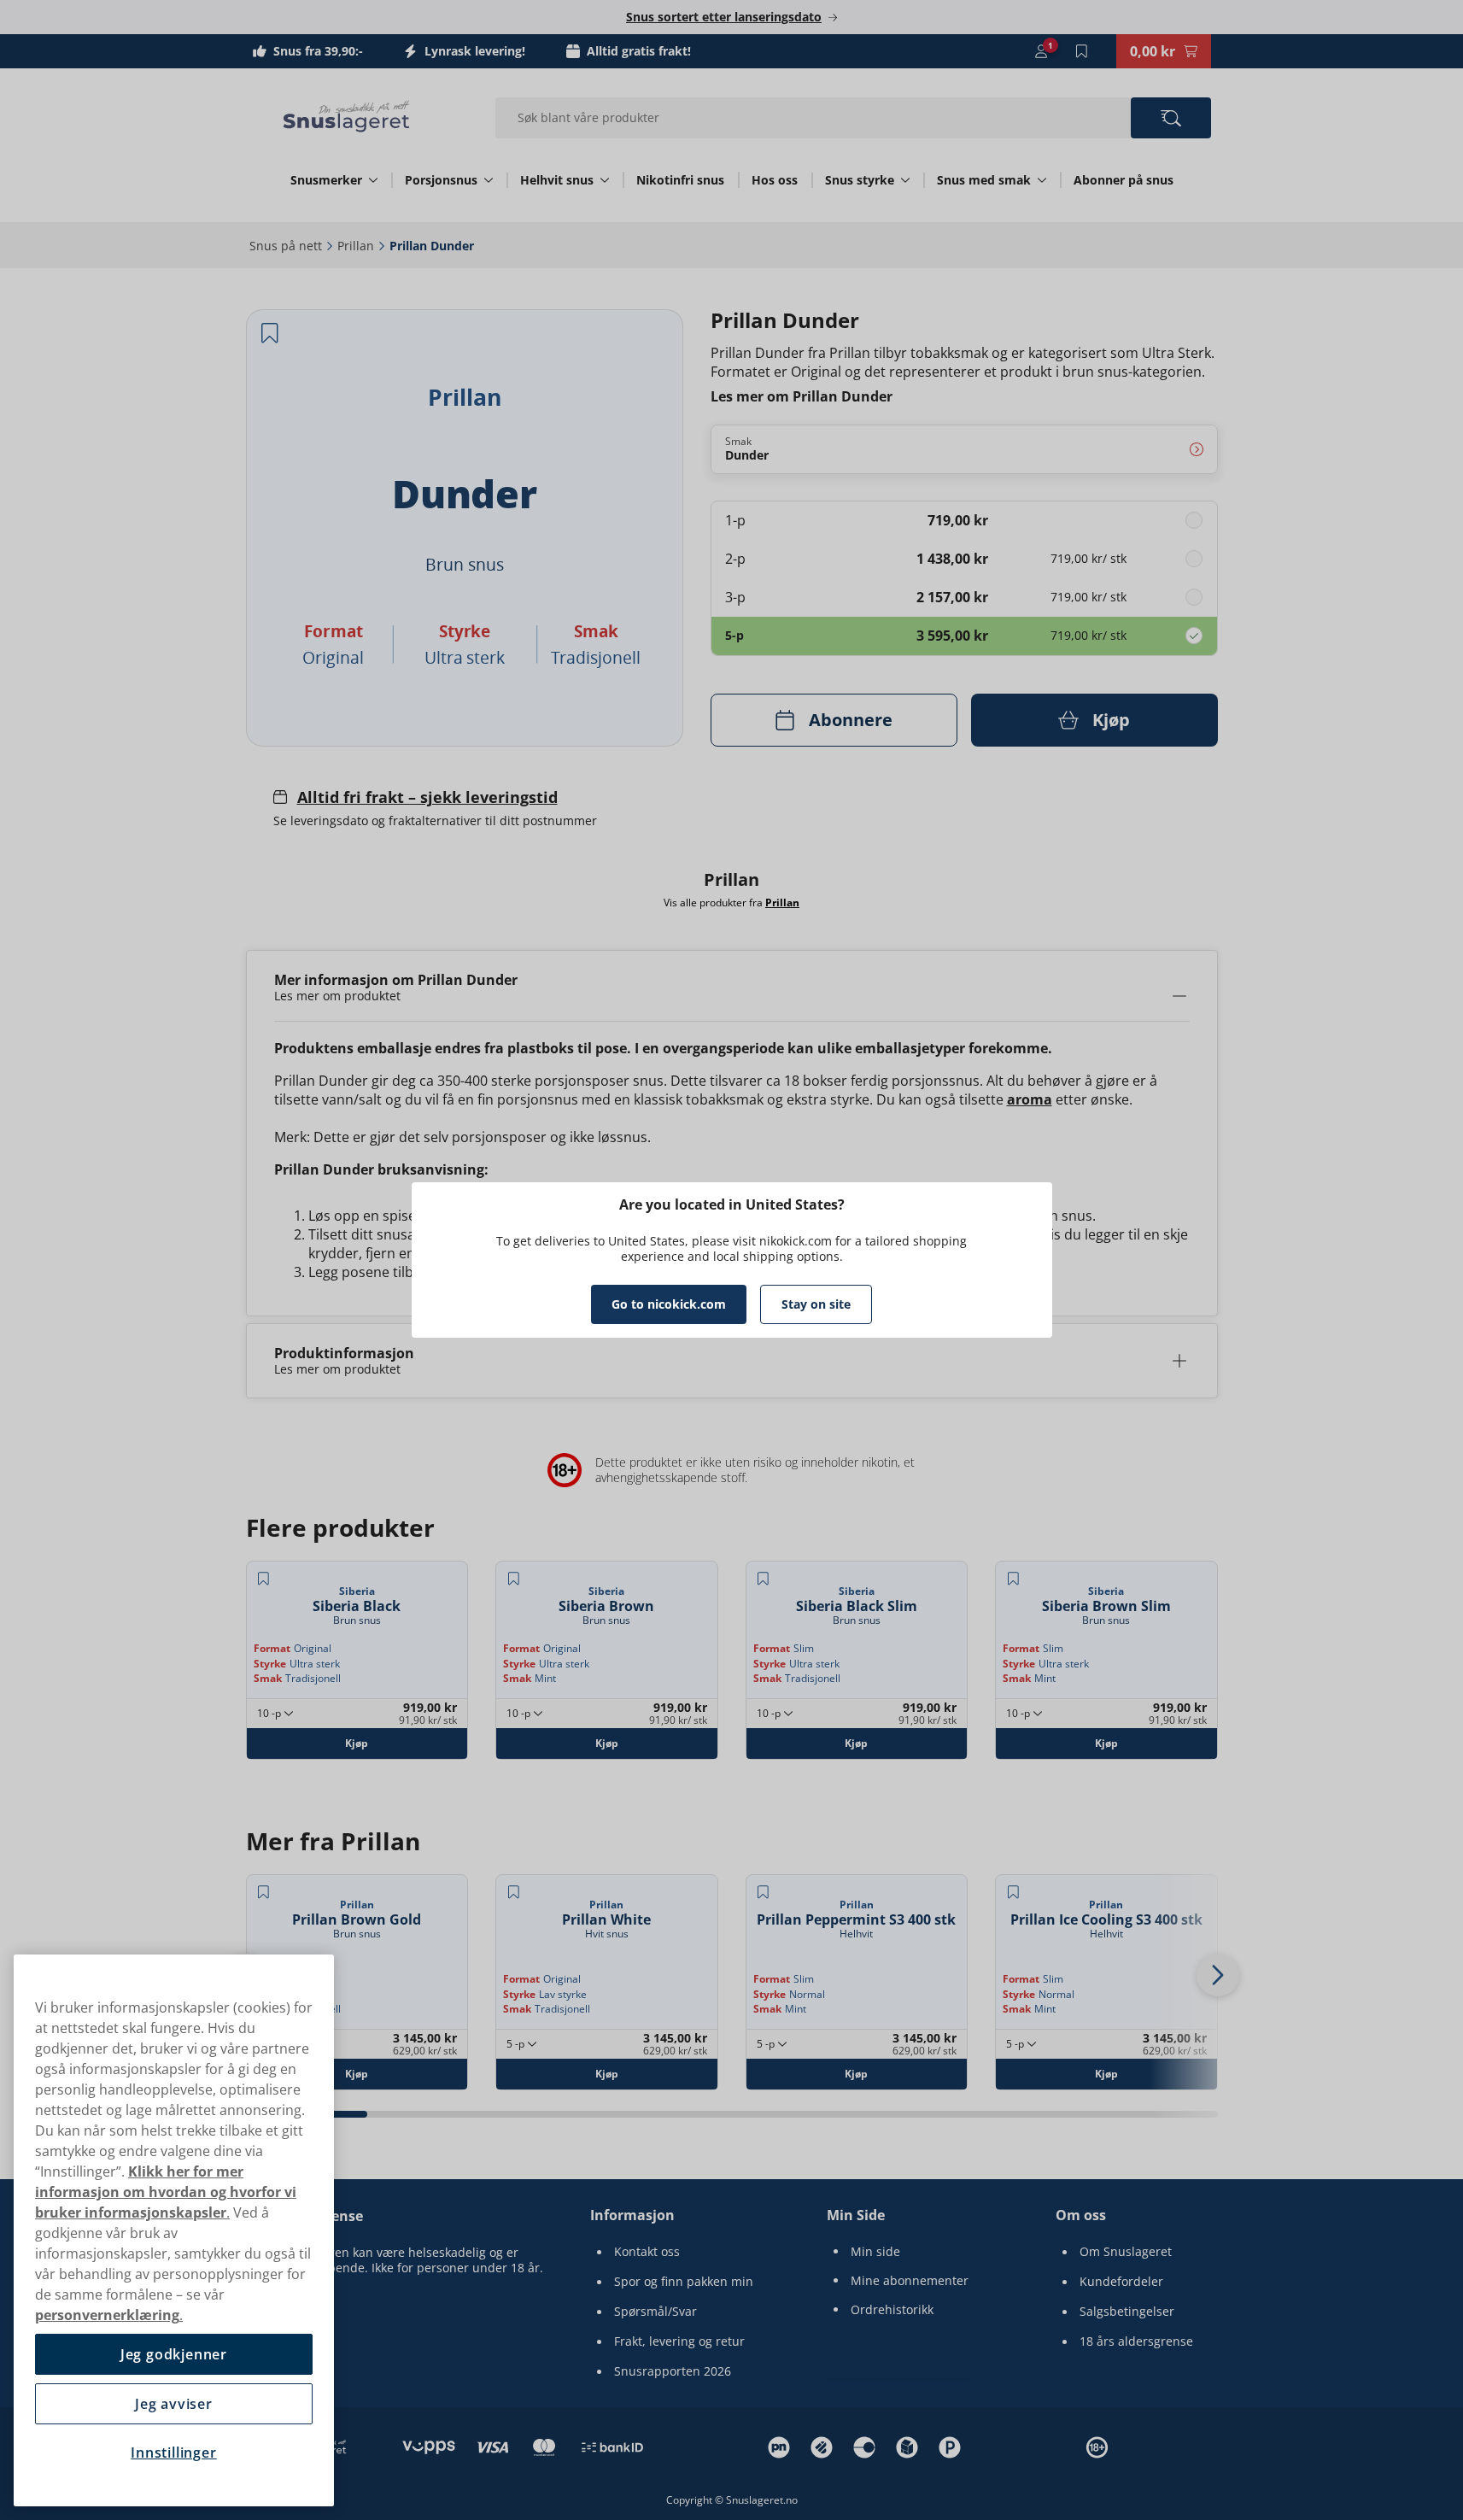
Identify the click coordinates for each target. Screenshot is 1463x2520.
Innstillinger (173, 2453)
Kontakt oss (647, 2252)
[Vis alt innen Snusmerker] (373, 180)
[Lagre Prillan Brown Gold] (264, 1892)
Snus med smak (984, 180)
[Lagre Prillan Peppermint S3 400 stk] (764, 1892)
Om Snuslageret (1126, 2252)
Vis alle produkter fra (731, 902)
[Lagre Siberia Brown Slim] (1013, 1579)
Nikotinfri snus (680, 180)
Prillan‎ (356, 246)
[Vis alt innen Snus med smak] (1042, 180)
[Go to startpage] (347, 116)
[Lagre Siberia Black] (264, 1579)
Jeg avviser (174, 2404)
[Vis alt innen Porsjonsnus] (489, 180)
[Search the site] (1170, 118)
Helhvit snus (557, 180)
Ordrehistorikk (892, 2310)
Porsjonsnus (441, 180)
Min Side (856, 2215)
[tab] (428, 2114)
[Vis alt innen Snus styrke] (905, 180)
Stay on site (816, 1304)
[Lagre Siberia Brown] (513, 1579)
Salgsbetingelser (1127, 2312)
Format (272, 1648)
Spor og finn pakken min (684, 2282)
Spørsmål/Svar (655, 2312)
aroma (1030, 1099)
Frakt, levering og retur (679, 2341)
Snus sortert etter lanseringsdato (724, 17)
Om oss (1081, 2215)
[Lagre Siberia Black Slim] (764, 1579)
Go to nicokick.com (669, 1304)
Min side (875, 2252)
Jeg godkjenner (174, 2354)
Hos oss (775, 180)
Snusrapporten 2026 (673, 2371)
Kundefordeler (1121, 2282)
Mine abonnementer (910, 2281)
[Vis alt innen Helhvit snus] (605, 180)
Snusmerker (326, 180)
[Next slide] (1218, 1975)
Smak (268, 1678)
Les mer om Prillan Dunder (802, 396)
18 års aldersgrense (1136, 2341)
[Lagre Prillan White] (513, 1892)
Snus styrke (860, 180)
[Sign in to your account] (1041, 51)
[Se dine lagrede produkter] (1082, 51)
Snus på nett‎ (286, 246)
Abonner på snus (1124, 180)
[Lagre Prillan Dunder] (270, 333)
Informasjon (632, 2215)
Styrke (270, 1664)
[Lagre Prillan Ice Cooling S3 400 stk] (1013, 1892)
